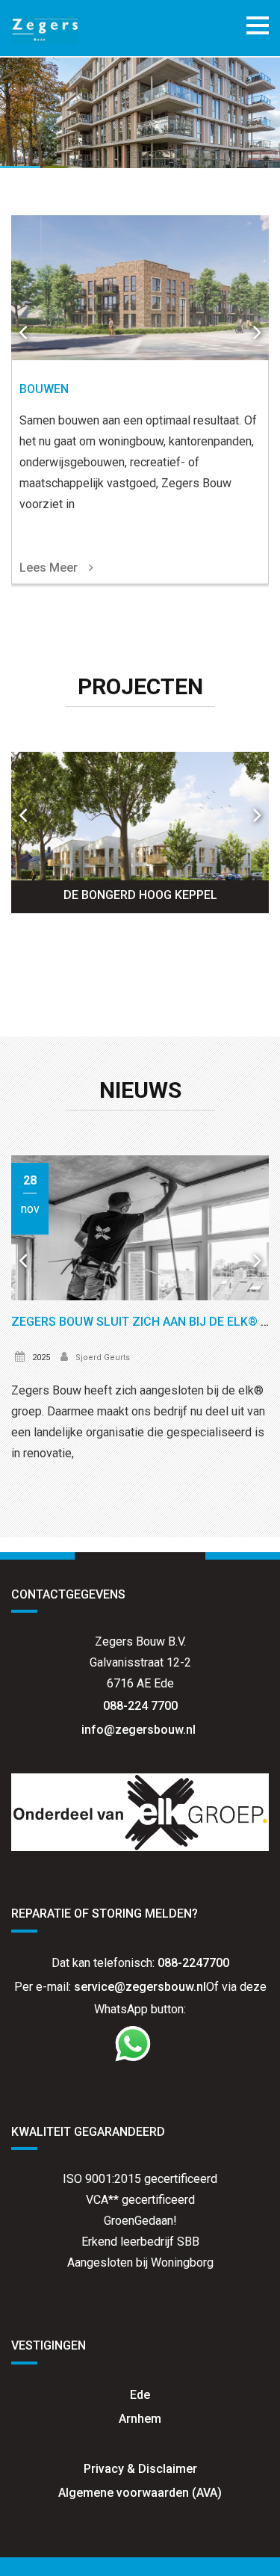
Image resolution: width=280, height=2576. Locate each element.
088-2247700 (193, 1963)
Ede (140, 2395)
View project (140, 833)
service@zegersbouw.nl (140, 1987)
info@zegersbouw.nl (140, 1730)
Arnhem (140, 2419)
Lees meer (49, 568)
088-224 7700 (140, 1706)
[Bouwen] (140, 288)
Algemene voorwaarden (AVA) (140, 2493)
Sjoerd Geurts (103, 1358)
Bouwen (44, 389)
